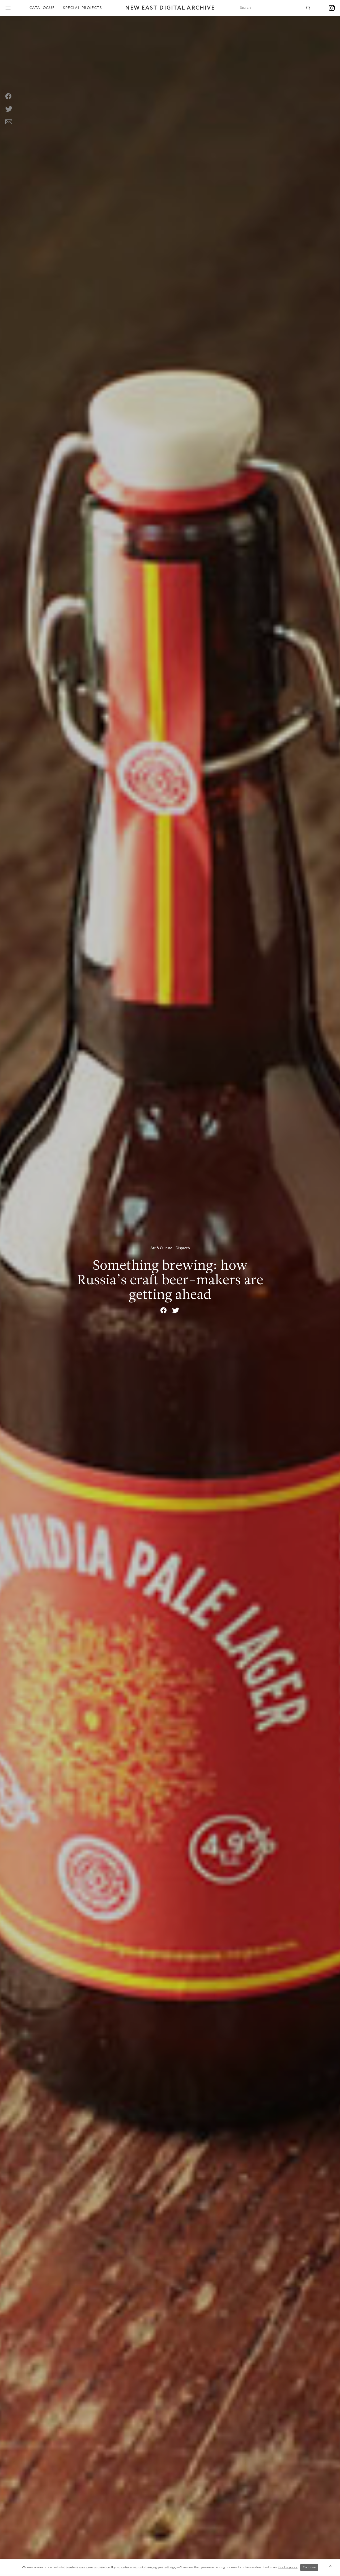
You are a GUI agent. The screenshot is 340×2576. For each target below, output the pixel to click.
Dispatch (183, 1248)
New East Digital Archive (170, 8)
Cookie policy (288, 2567)
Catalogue (42, 8)
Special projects (82, 8)
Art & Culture (162, 1248)
